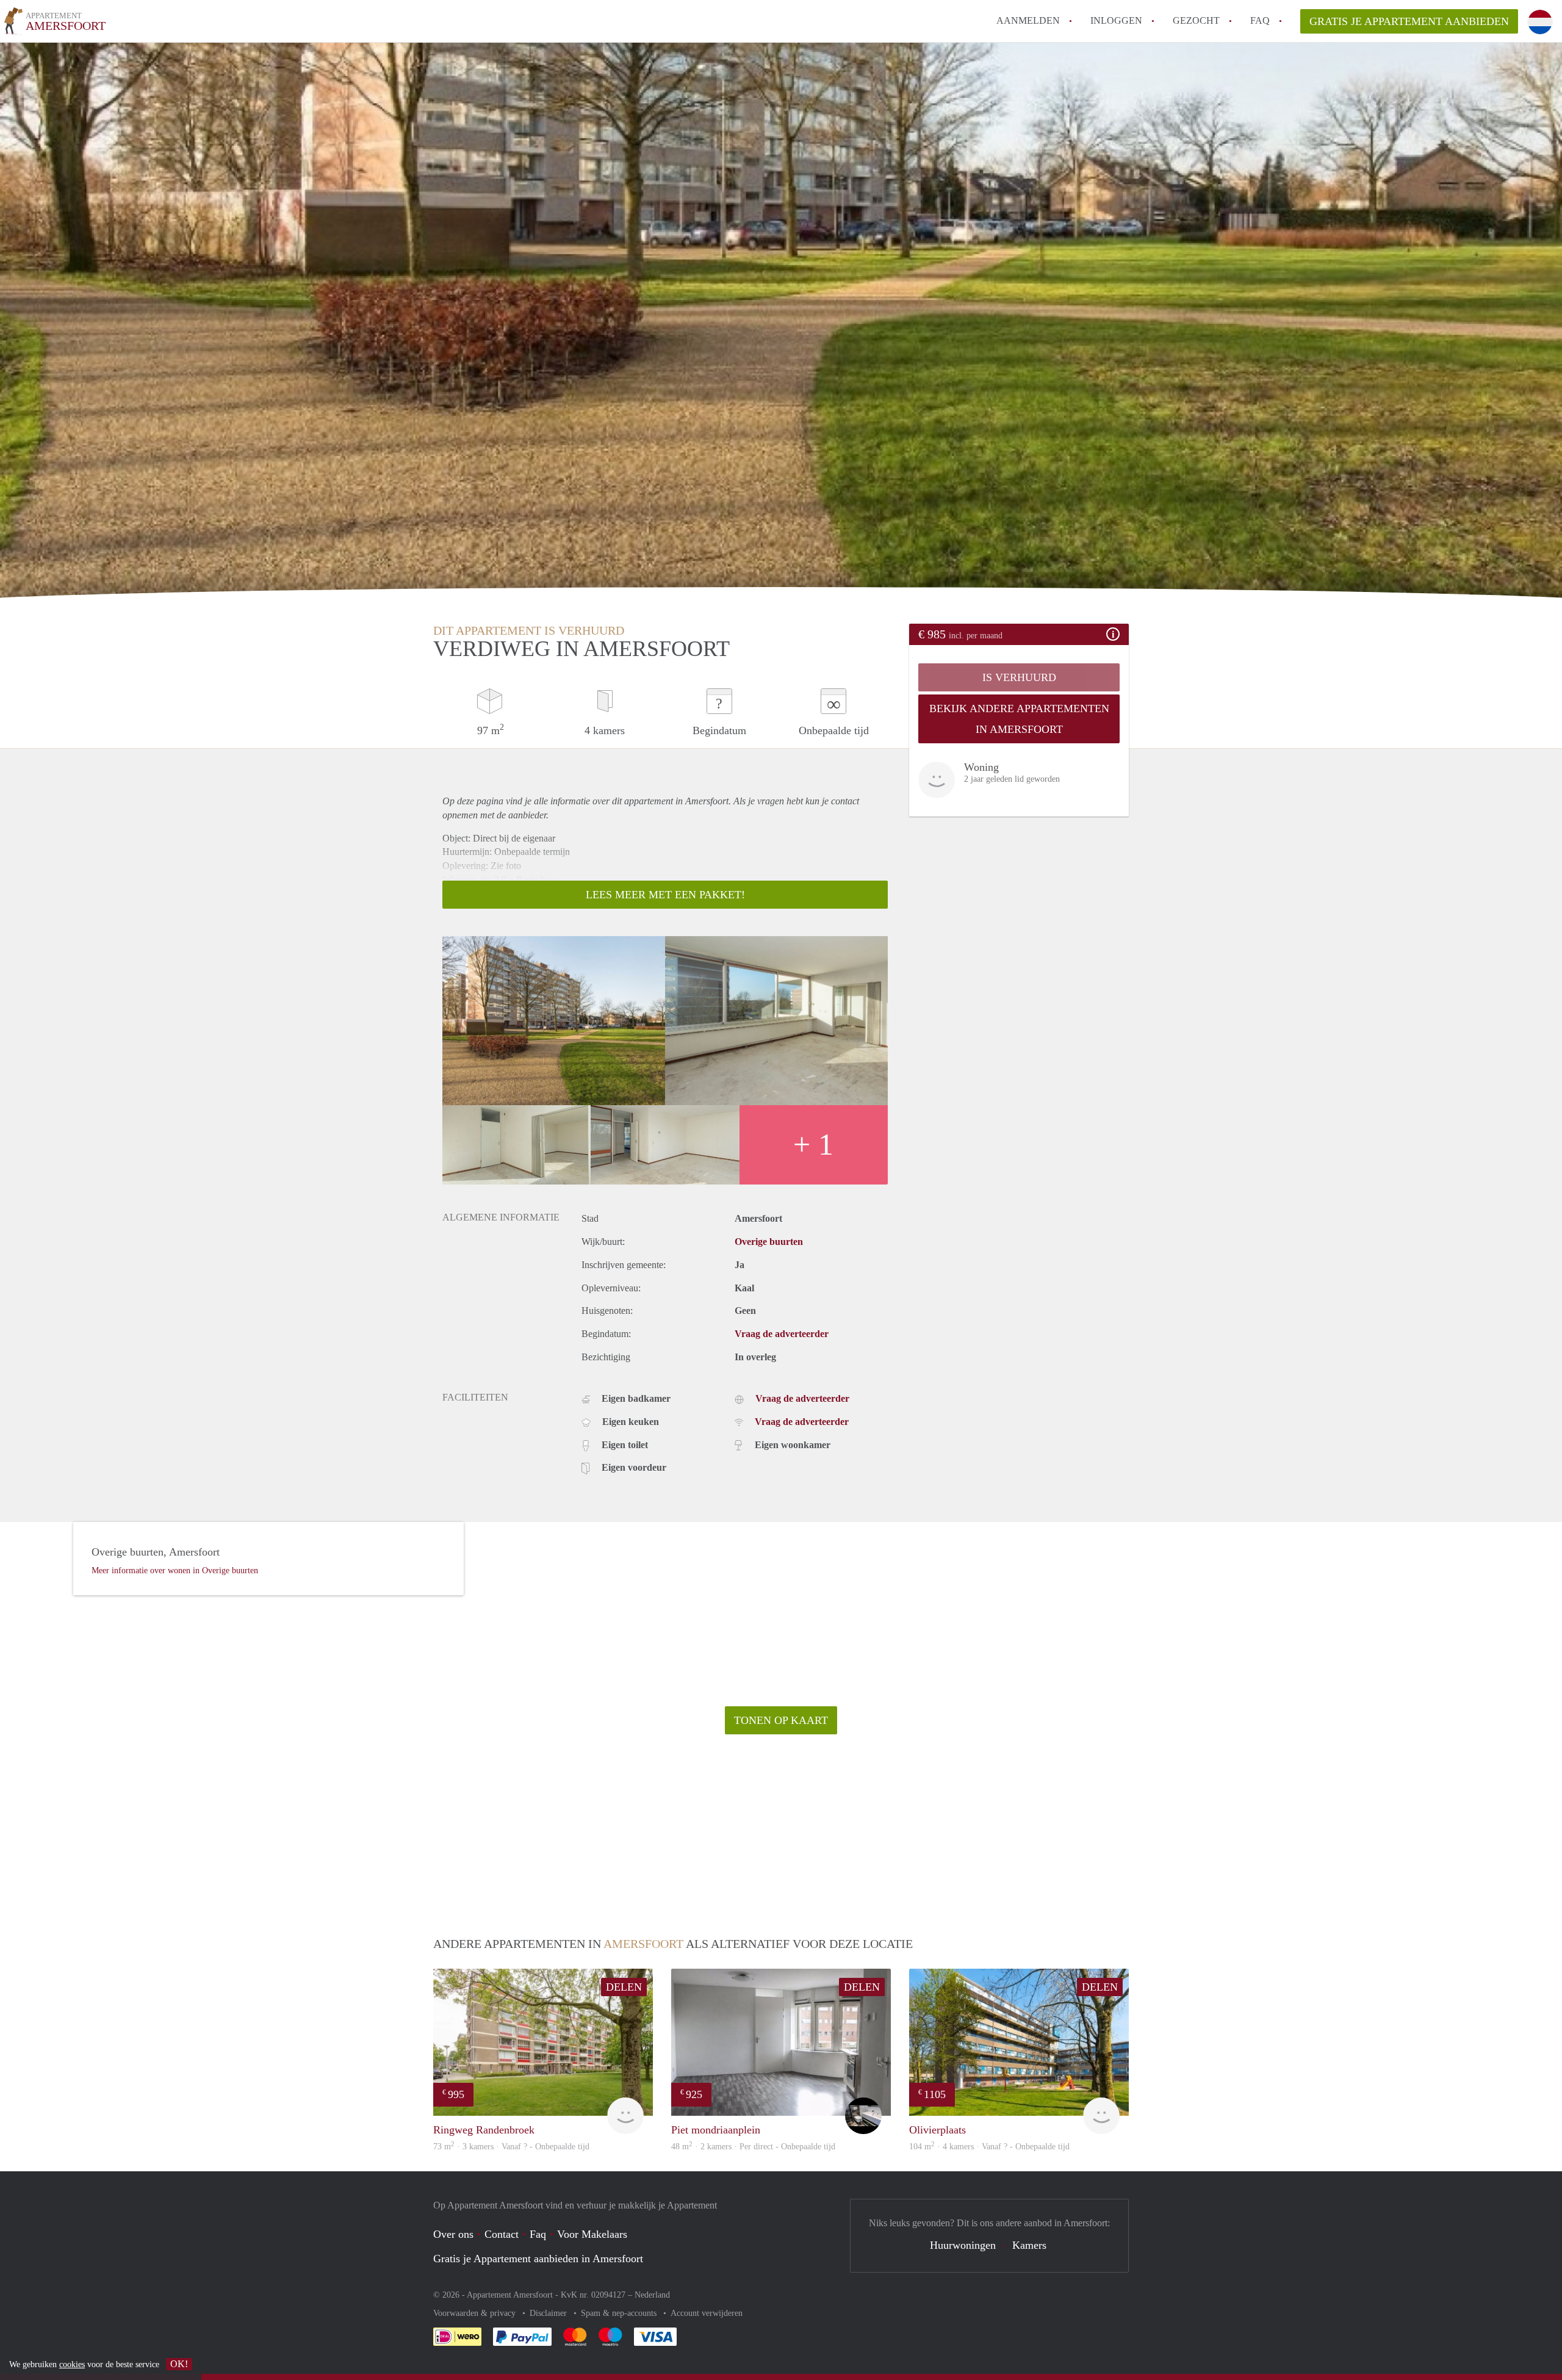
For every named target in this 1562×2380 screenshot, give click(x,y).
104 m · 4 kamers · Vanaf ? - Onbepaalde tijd (989, 2147)
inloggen (1116, 20)
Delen (624, 1987)
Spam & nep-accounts (620, 2313)
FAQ (1260, 20)
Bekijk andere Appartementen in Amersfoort (1019, 719)
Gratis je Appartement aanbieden (1409, 21)
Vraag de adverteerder (782, 1334)
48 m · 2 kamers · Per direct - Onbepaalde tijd (753, 2147)
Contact (502, 2234)
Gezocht (1196, 20)
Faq (538, 2234)
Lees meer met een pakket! (665, 895)
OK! (179, 2364)
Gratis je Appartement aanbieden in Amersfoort (538, 2259)
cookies (72, 2364)
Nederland (652, 2295)
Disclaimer (549, 2313)
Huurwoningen (963, 2245)
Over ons (453, 2234)
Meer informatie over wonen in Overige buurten (175, 1570)
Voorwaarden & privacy (476, 2313)
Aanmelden (1028, 20)
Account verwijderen (707, 2313)
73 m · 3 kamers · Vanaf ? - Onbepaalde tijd (511, 2147)
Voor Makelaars (592, 2234)
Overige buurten (769, 1242)
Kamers (1029, 2245)
